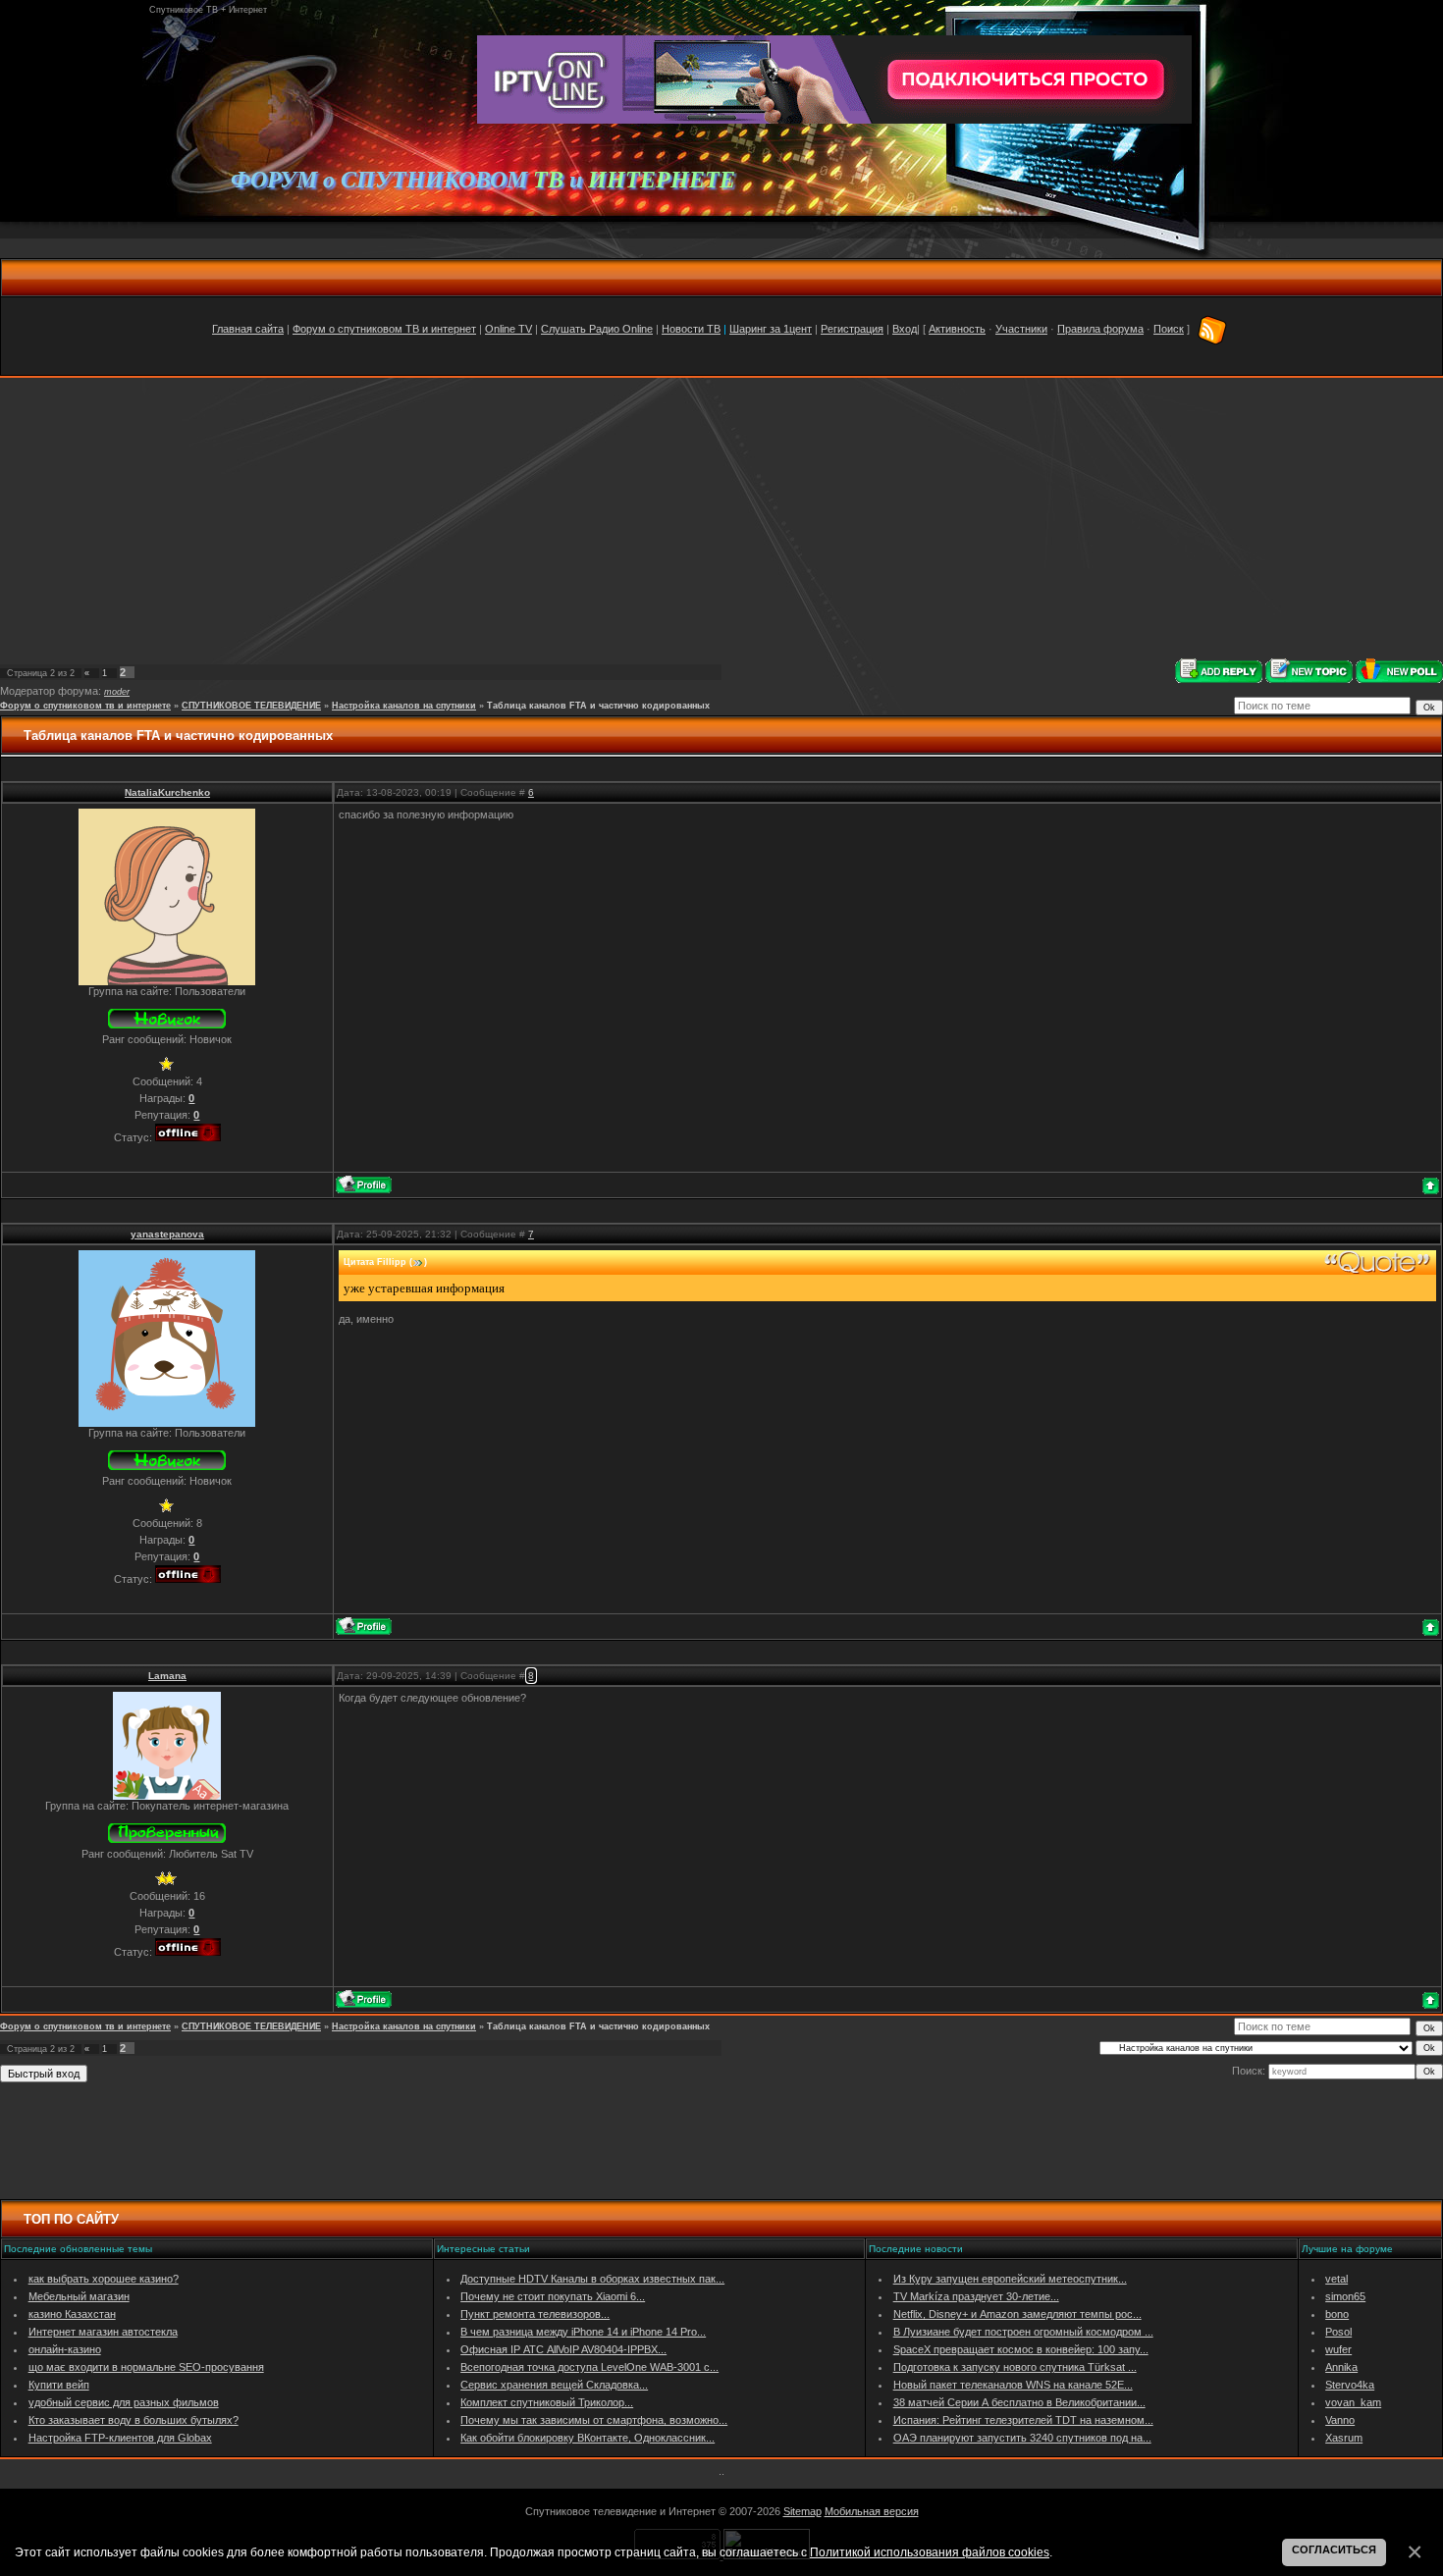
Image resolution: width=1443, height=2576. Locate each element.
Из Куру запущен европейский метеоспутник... (1010, 2279)
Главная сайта (248, 329)
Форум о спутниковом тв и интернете (85, 706)
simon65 (1345, 2296)
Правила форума (1100, 329)
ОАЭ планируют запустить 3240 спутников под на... (1022, 2438)
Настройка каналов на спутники (404, 706)
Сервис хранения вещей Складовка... (554, 2385)
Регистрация (852, 329)
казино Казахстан (72, 2314)
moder (117, 692)
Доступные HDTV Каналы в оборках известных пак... (592, 2279)
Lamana (167, 1676)
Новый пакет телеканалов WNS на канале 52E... (1013, 2385)
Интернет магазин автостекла (103, 2332)
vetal (1336, 2279)
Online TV (508, 329)
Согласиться (1334, 2550)
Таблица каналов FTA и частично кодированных (598, 706)
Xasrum (1344, 2438)
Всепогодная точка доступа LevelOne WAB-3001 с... (589, 2367)
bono (1337, 2314)
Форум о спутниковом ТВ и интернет (384, 329)
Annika (1341, 2367)
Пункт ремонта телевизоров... (535, 2314)
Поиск (1169, 329)
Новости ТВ (691, 329)
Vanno (1340, 2420)
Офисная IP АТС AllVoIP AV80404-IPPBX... (563, 2349)
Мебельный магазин (79, 2296)
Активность (957, 329)
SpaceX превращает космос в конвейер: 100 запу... (1021, 2349)
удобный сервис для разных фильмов (124, 2402)
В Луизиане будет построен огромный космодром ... (1023, 2332)
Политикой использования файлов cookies (930, 2552)
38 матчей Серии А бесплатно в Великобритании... (1019, 2402)
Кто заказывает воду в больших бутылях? (134, 2420)
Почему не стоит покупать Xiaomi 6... (553, 2296)
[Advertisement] (721, 518)
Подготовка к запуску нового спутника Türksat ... (1015, 2367)
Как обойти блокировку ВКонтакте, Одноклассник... (588, 2438)
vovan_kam (1353, 2402)
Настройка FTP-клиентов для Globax (120, 2438)
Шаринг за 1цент (771, 329)
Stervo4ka (1350, 2385)
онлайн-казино (65, 2349)
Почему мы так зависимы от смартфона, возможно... (594, 2420)
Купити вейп (59, 2385)
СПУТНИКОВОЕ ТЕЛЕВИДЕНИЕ (251, 706)
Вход (905, 329)
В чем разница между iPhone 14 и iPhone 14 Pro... (583, 2332)
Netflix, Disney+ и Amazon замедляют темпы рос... (1017, 2314)
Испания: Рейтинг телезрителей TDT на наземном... (1023, 2420)
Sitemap (802, 2511)
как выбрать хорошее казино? (104, 2279)
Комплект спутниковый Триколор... (547, 2402)
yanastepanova (167, 1234)
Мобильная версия (872, 2511)
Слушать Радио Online (597, 329)
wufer (1338, 2349)
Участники (1021, 329)
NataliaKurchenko (167, 792)
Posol (1338, 2332)
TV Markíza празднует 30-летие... (976, 2296)
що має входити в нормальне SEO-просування (146, 2367)
